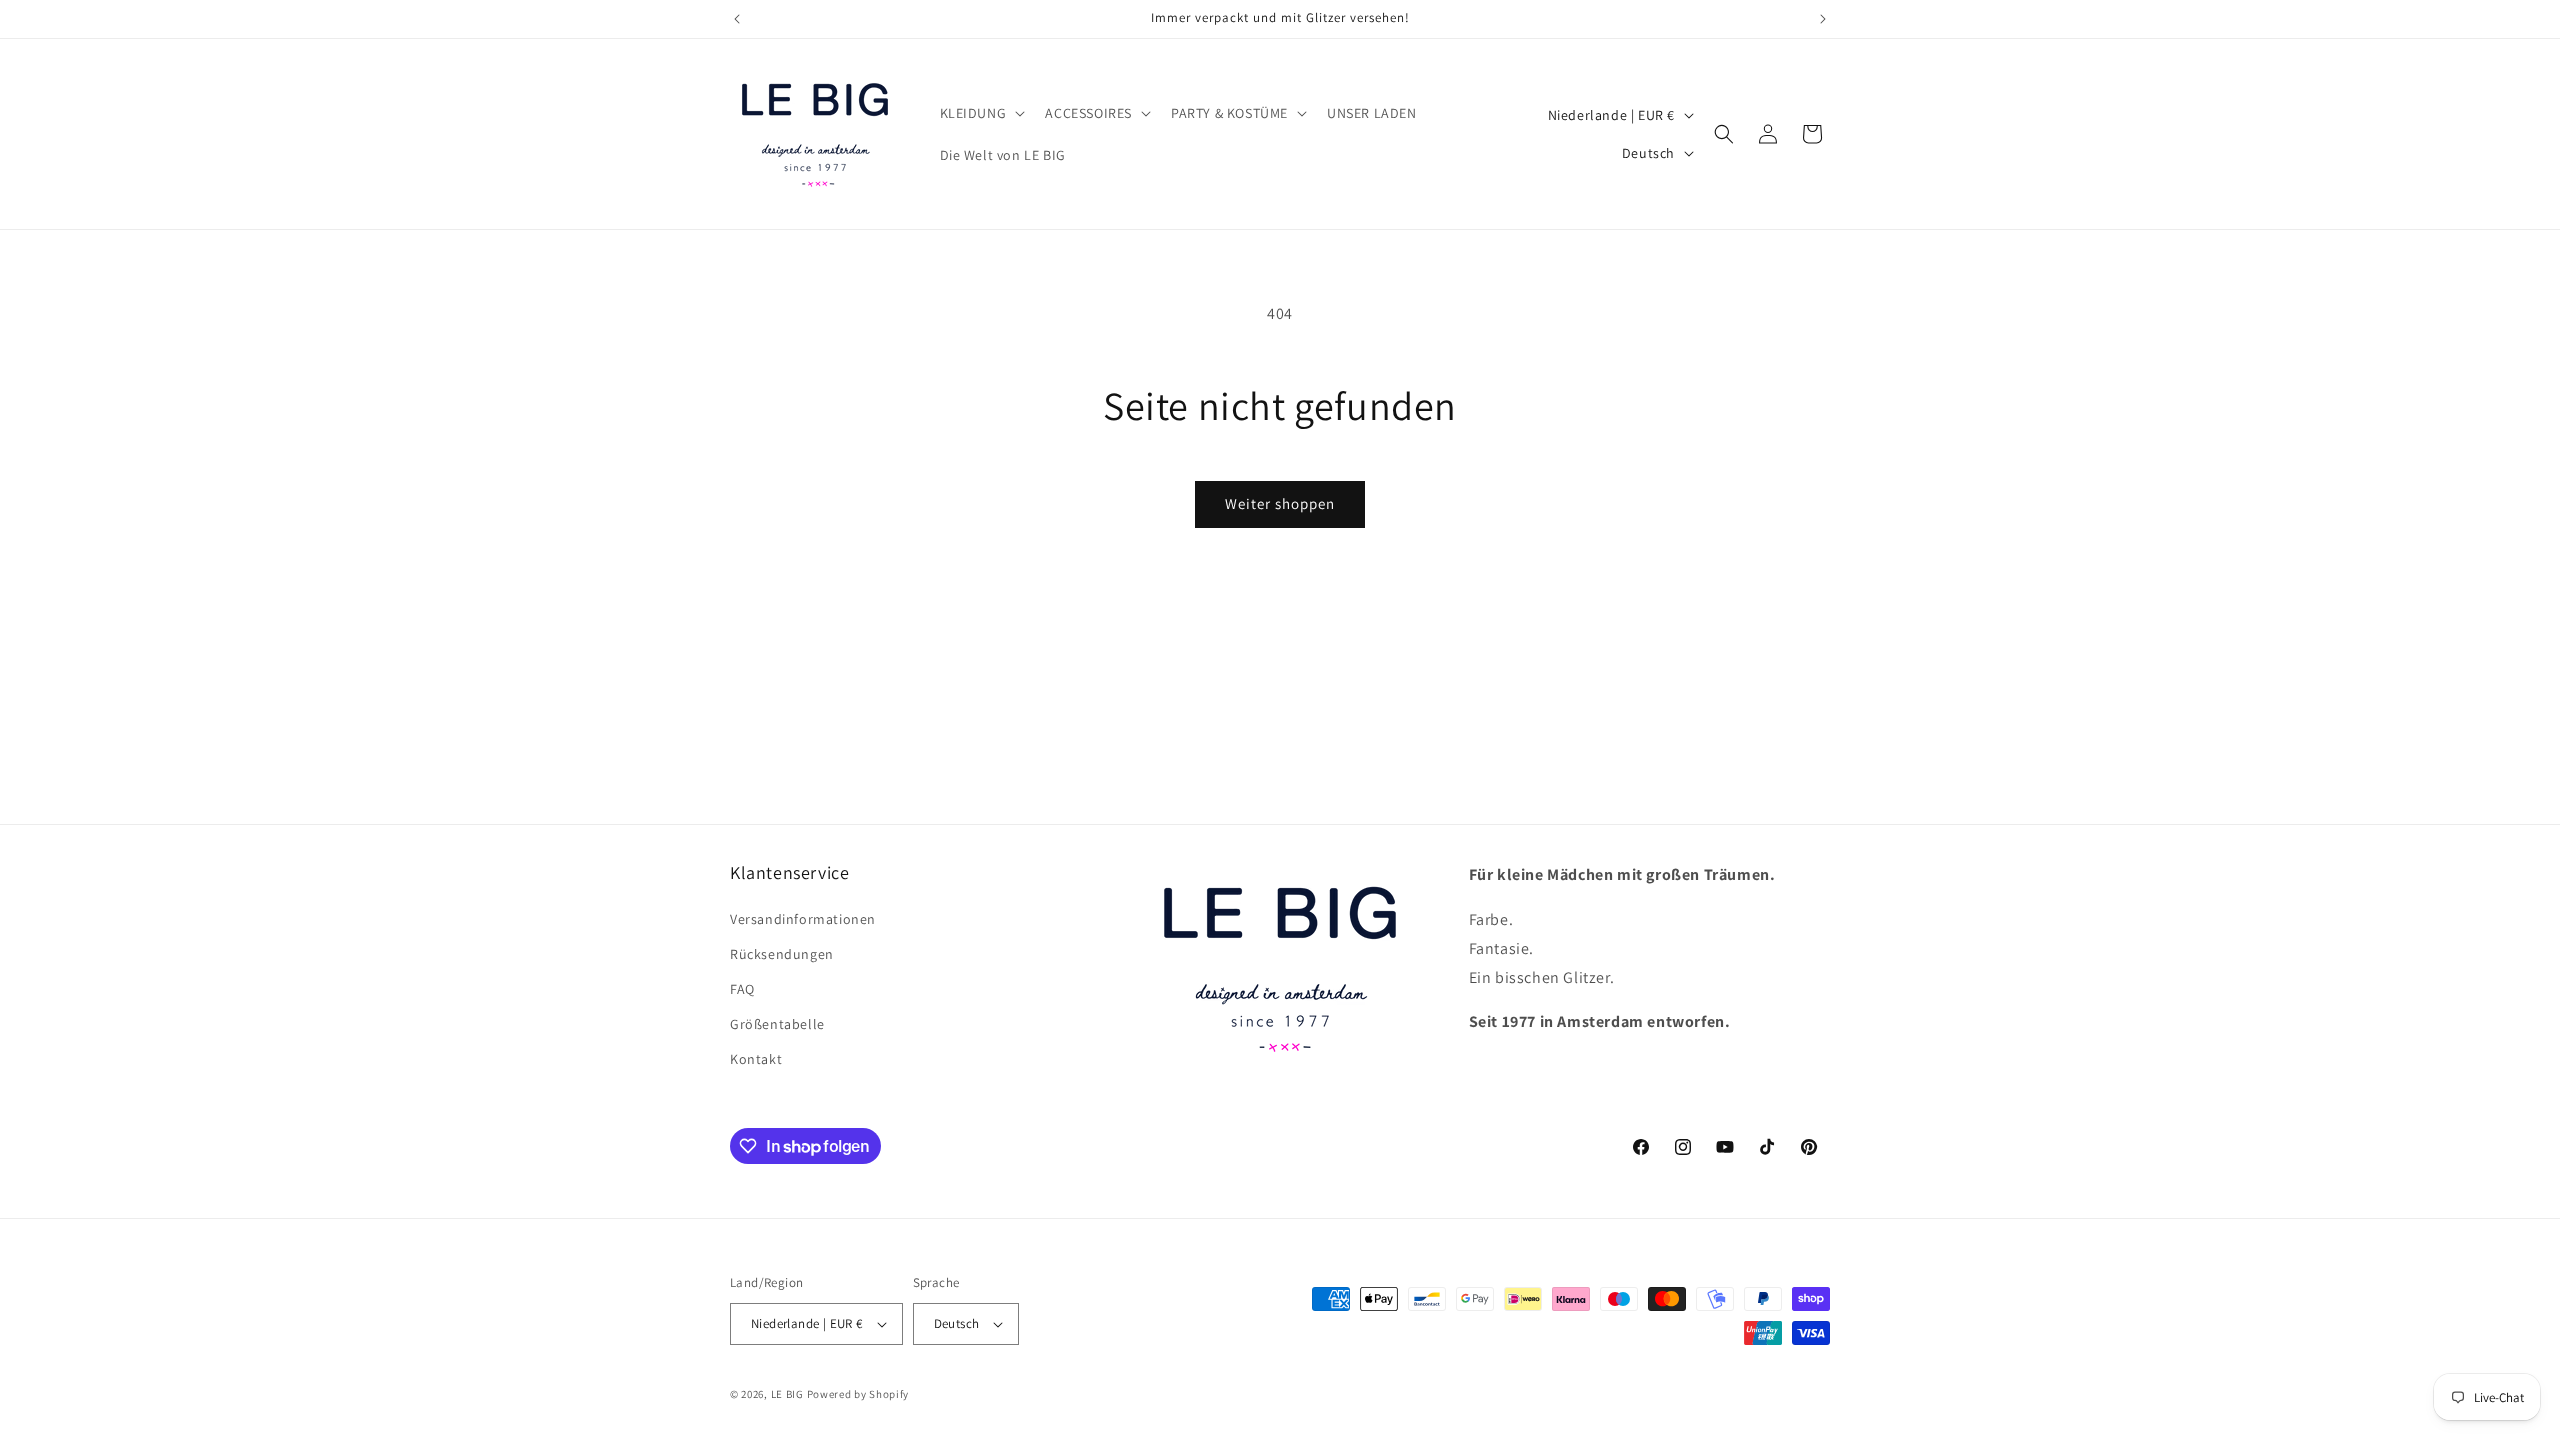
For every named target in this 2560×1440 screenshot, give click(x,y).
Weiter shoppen (1280, 503)
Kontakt (756, 1059)
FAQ (742, 989)
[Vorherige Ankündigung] (737, 19)
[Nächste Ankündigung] (1823, 19)
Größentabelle (777, 1024)
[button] (981, 113)
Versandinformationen (803, 919)
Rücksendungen (782, 954)
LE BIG (787, 1394)
